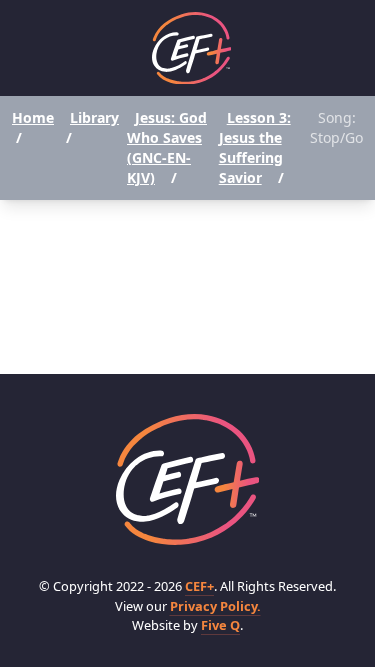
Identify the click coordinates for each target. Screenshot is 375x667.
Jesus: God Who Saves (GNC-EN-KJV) (167, 147)
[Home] (192, 48)
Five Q (220, 625)
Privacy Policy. (215, 606)
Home (33, 117)
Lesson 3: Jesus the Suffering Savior (255, 147)
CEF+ (199, 586)
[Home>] (188, 479)
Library (94, 117)
